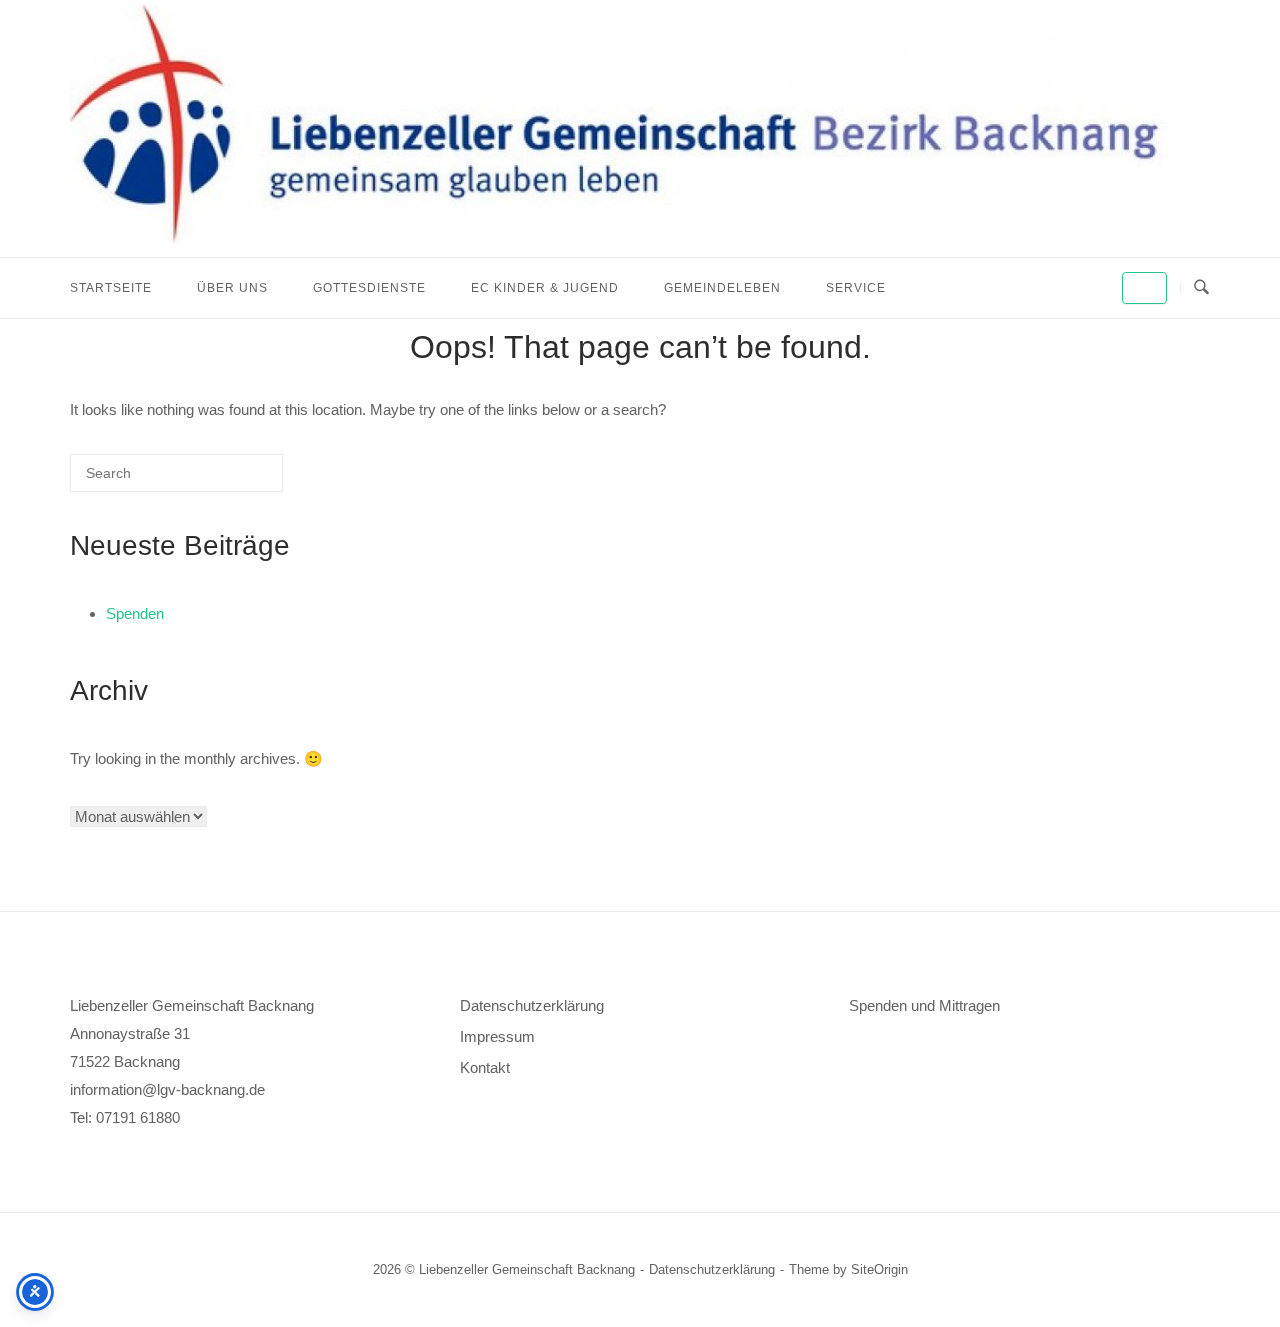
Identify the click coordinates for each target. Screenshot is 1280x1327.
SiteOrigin (879, 1269)
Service (856, 288)
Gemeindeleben (722, 288)
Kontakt (485, 1067)
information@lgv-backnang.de (167, 1089)
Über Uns (232, 288)
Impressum (497, 1036)
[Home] (640, 237)
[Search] (238, 480)
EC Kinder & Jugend (545, 288)
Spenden (135, 613)
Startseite (111, 288)
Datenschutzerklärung (532, 1005)
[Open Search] (1201, 288)
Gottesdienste (369, 288)
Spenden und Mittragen (924, 1005)
